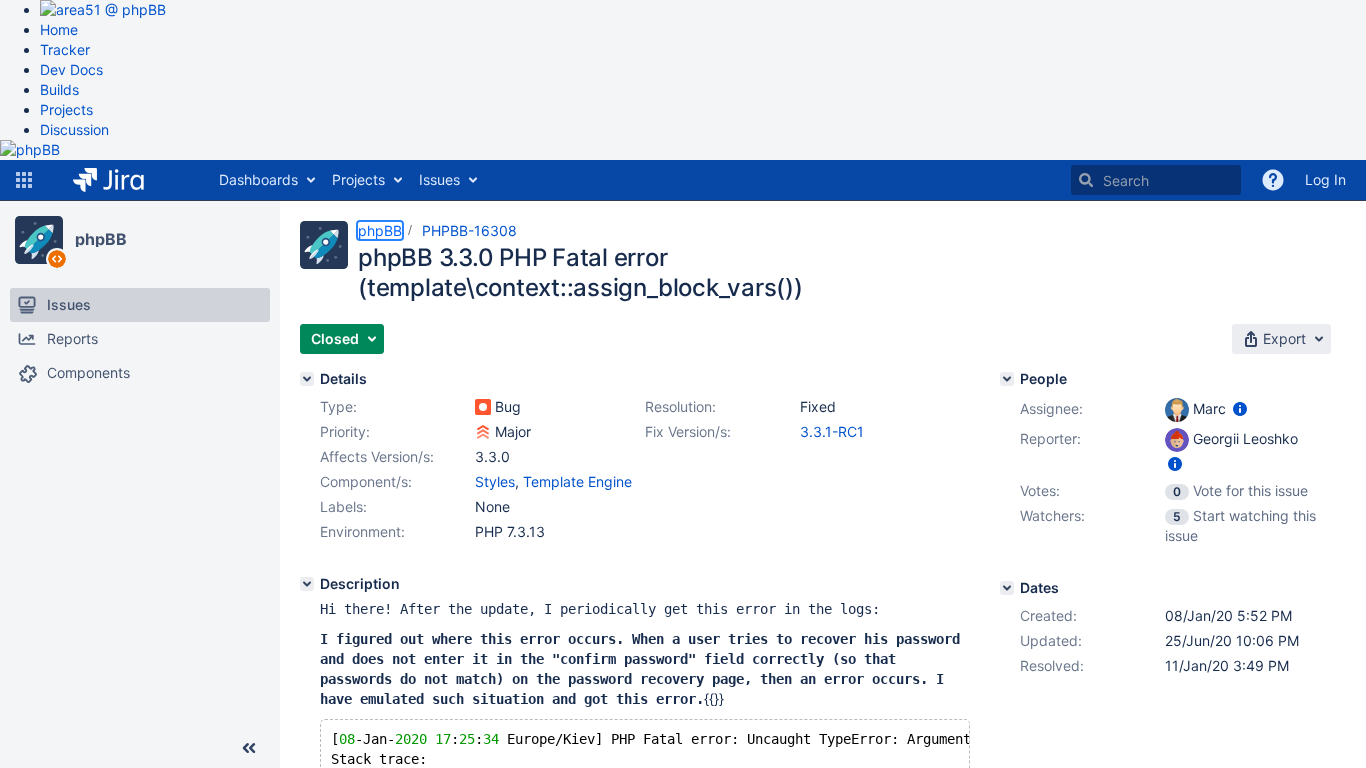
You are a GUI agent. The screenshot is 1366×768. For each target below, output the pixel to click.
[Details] (307, 379)
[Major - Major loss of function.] (483, 432)
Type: (338, 406)
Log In (1325, 179)
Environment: (362, 531)
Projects (66, 109)
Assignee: (1051, 408)
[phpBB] (39, 240)
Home (59, 29)
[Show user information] (1240, 408)
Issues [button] (439, 179)
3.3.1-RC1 (832, 431)
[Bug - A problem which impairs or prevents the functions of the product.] (483, 407)
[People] (1007, 379)
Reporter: (1050, 438)
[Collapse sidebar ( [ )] (249, 748)
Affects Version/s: (377, 456)
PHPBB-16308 (469, 230)
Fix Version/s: (688, 431)
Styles (495, 481)
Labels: (343, 506)
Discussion (74, 129)
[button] (24, 180)
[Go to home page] (123, 180)
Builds (59, 89)
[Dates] (1007, 588)
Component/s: (366, 481)
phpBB (101, 239)
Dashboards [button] (258, 179)
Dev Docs (71, 69)
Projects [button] (358, 179)
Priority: (345, 431)
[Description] (307, 584)
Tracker (65, 49)
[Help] (1273, 180)
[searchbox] (1156, 180)
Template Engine (577, 481)
